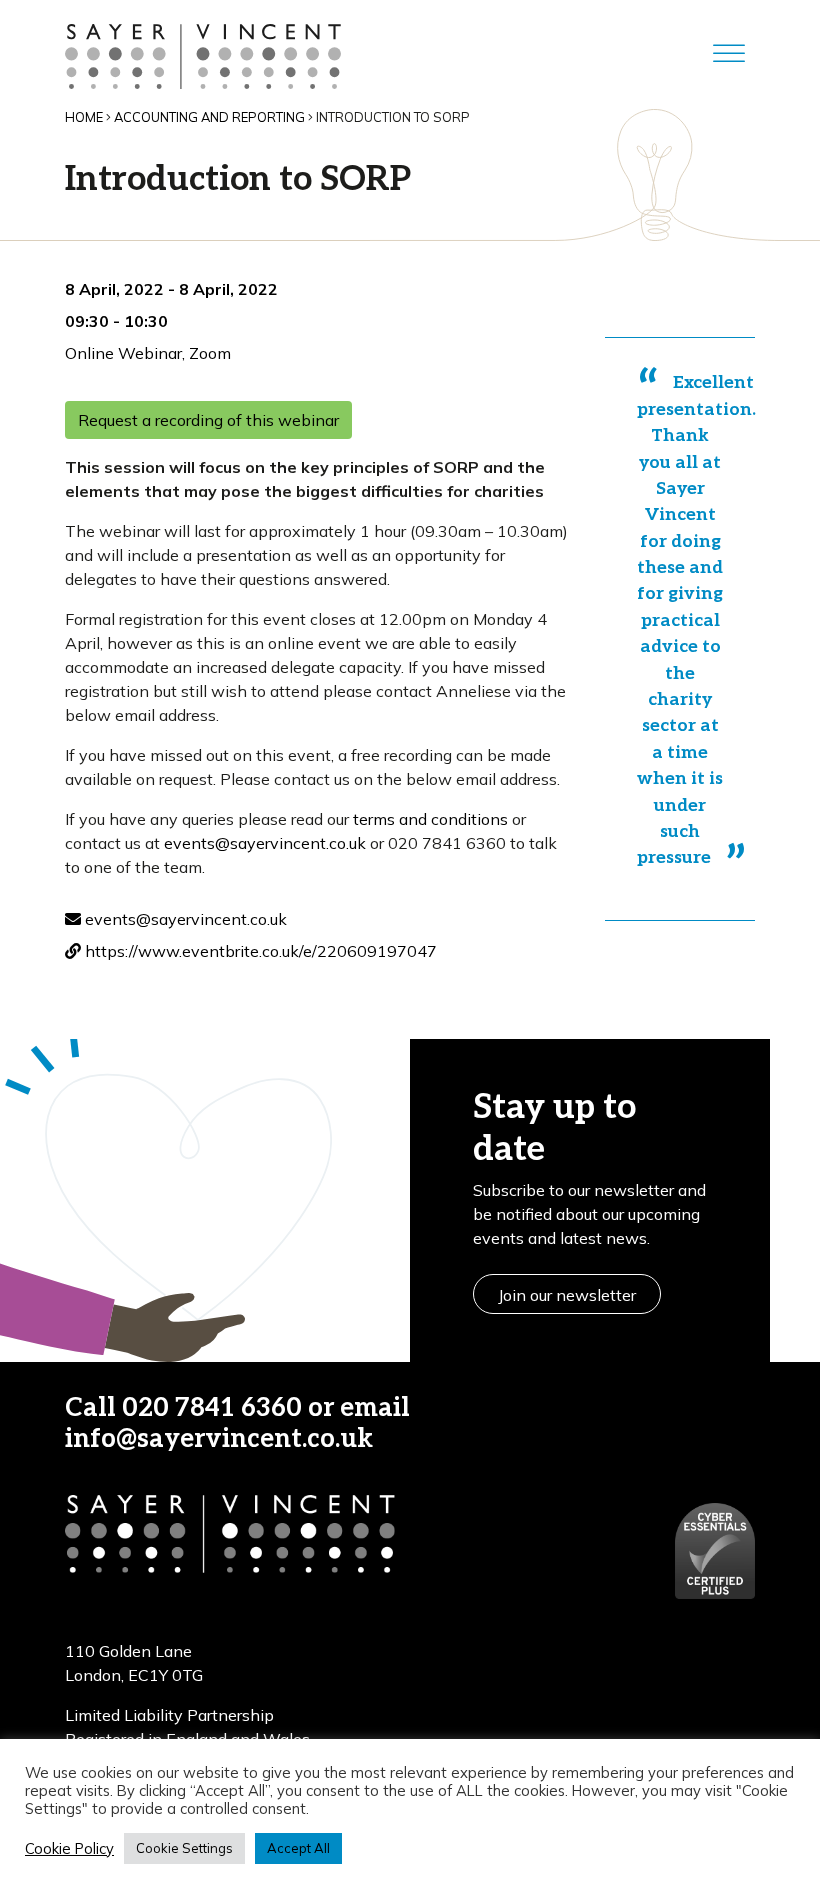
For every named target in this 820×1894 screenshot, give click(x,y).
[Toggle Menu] (729, 54)
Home (84, 117)
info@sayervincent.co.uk (219, 1439)
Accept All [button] (298, 1848)
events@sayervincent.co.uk (265, 843)
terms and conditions (430, 819)
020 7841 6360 (212, 1408)
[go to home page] (203, 54)
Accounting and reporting (209, 117)
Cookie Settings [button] (184, 1848)
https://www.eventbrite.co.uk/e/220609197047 (259, 951)
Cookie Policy (69, 1849)
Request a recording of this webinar (208, 420)
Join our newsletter (567, 1295)
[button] (559, 1424)
